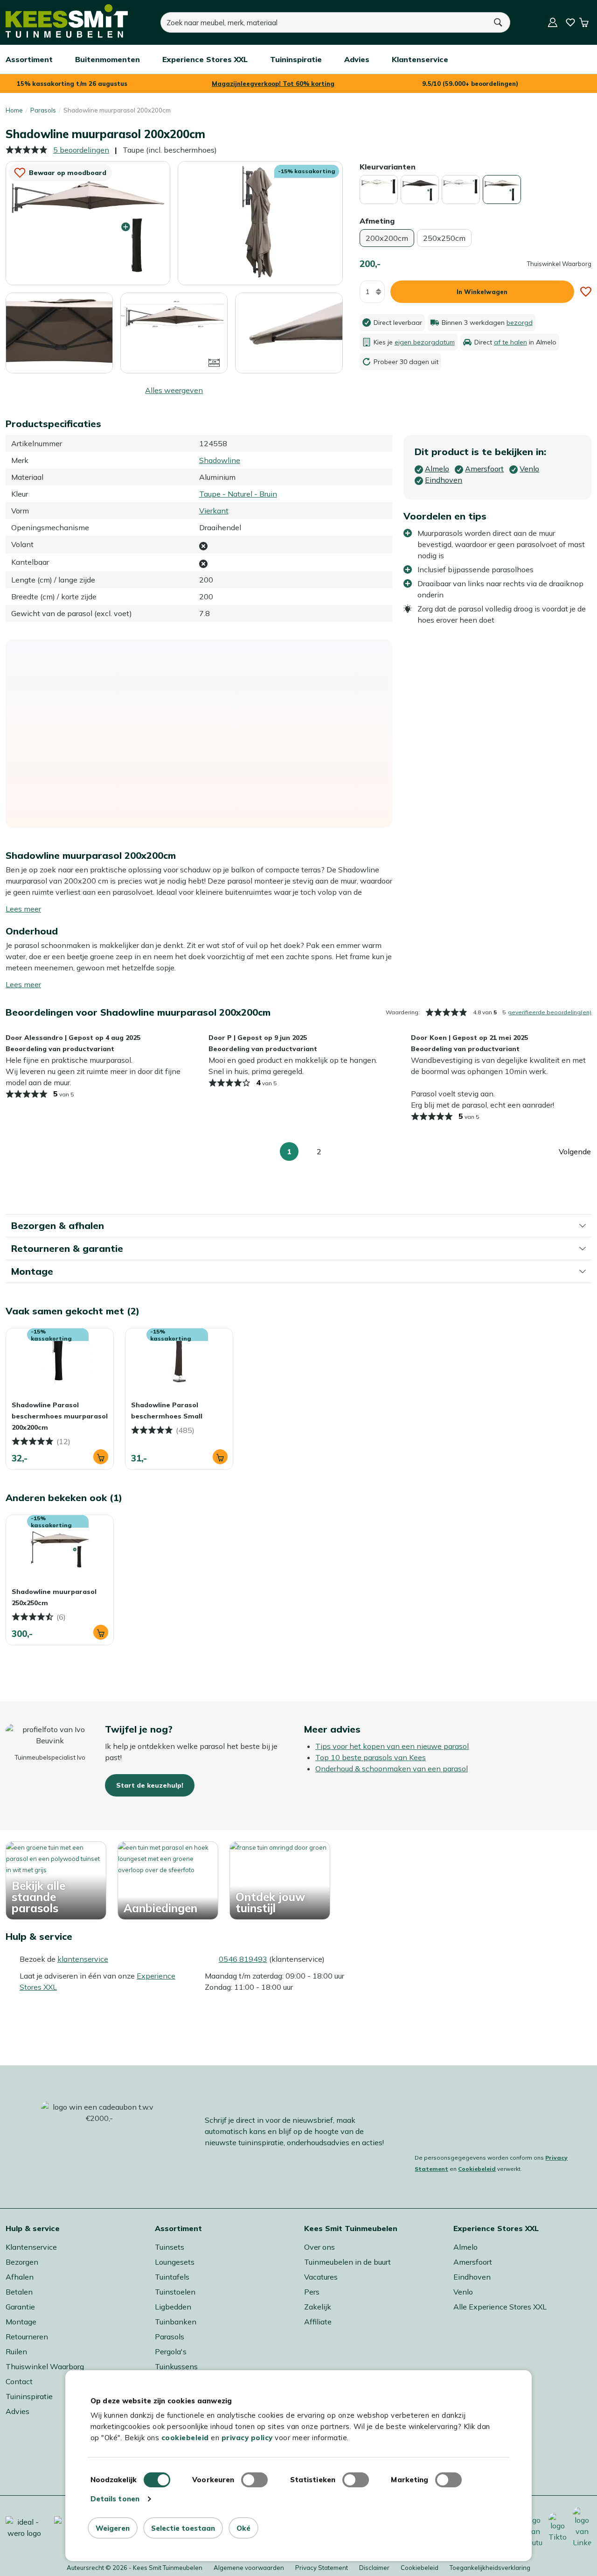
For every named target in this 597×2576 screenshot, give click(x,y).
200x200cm (387, 238)
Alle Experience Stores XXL (500, 2307)
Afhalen (20, 2277)
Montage (21, 2322)
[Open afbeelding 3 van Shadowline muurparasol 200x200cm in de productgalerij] (59, 333)
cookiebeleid (185, 2438)
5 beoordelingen (81, 150)
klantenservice (83, 1959)
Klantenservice (31, 2247)
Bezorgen (22, 2262)
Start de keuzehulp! (150, 1785)
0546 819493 (243, 1959)
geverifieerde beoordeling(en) (550, 1012)
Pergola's (171, 2351)
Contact (19, 2381)
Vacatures (321, 2277)
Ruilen (16, 2351)
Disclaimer (374, 2568)
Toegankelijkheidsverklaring (490, 2568)
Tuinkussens (176, 2366)
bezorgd (520, 323)
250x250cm (444, 238)
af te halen (510, 342)
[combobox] (324, 22)
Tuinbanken (176, 2322)
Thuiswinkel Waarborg (45, 2366)
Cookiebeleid (477, 2169)
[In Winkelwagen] (101, 1457)
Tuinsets (170, 2247)
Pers (312, 2292)
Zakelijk (318, 2307)
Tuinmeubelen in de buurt (347, 2262)
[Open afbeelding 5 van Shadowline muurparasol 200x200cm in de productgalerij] (289, 332)
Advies (17, 2411)
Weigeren (113, 2528)
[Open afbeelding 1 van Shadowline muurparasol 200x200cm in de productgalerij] (88, 222)
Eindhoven (472, 2277)
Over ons (319, 2247)
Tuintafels (172, 2277)
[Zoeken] (499, 22)
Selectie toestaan (183, 2528)
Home (14, 110)
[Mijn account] (553, 22)
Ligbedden (173, 2307)
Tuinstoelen (175, 2292)
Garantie (20, 2307)
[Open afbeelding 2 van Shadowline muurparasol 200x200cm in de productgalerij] (260, 223)
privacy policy (247, 2438)
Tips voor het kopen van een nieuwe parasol (392, 1746)
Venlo (463, 2292)
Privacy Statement (322, 2568)
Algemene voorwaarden (249, 2568)
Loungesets (175, 2262)
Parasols (43, 110)
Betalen (19, 2292)
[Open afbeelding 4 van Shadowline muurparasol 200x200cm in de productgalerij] (174, 332)
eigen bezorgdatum (425, 342)
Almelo (465, 2247)
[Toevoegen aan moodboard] (586, 292)
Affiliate (318, 2322)
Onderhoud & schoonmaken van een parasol (392, 1769)
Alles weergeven (174, 390)
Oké (243, 2528)
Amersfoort (473, 2262)
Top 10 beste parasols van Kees (371, 1757)
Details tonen (115, 2499)
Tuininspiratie (29, 2396)
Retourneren (27, 2337)
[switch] (254, 2480)
